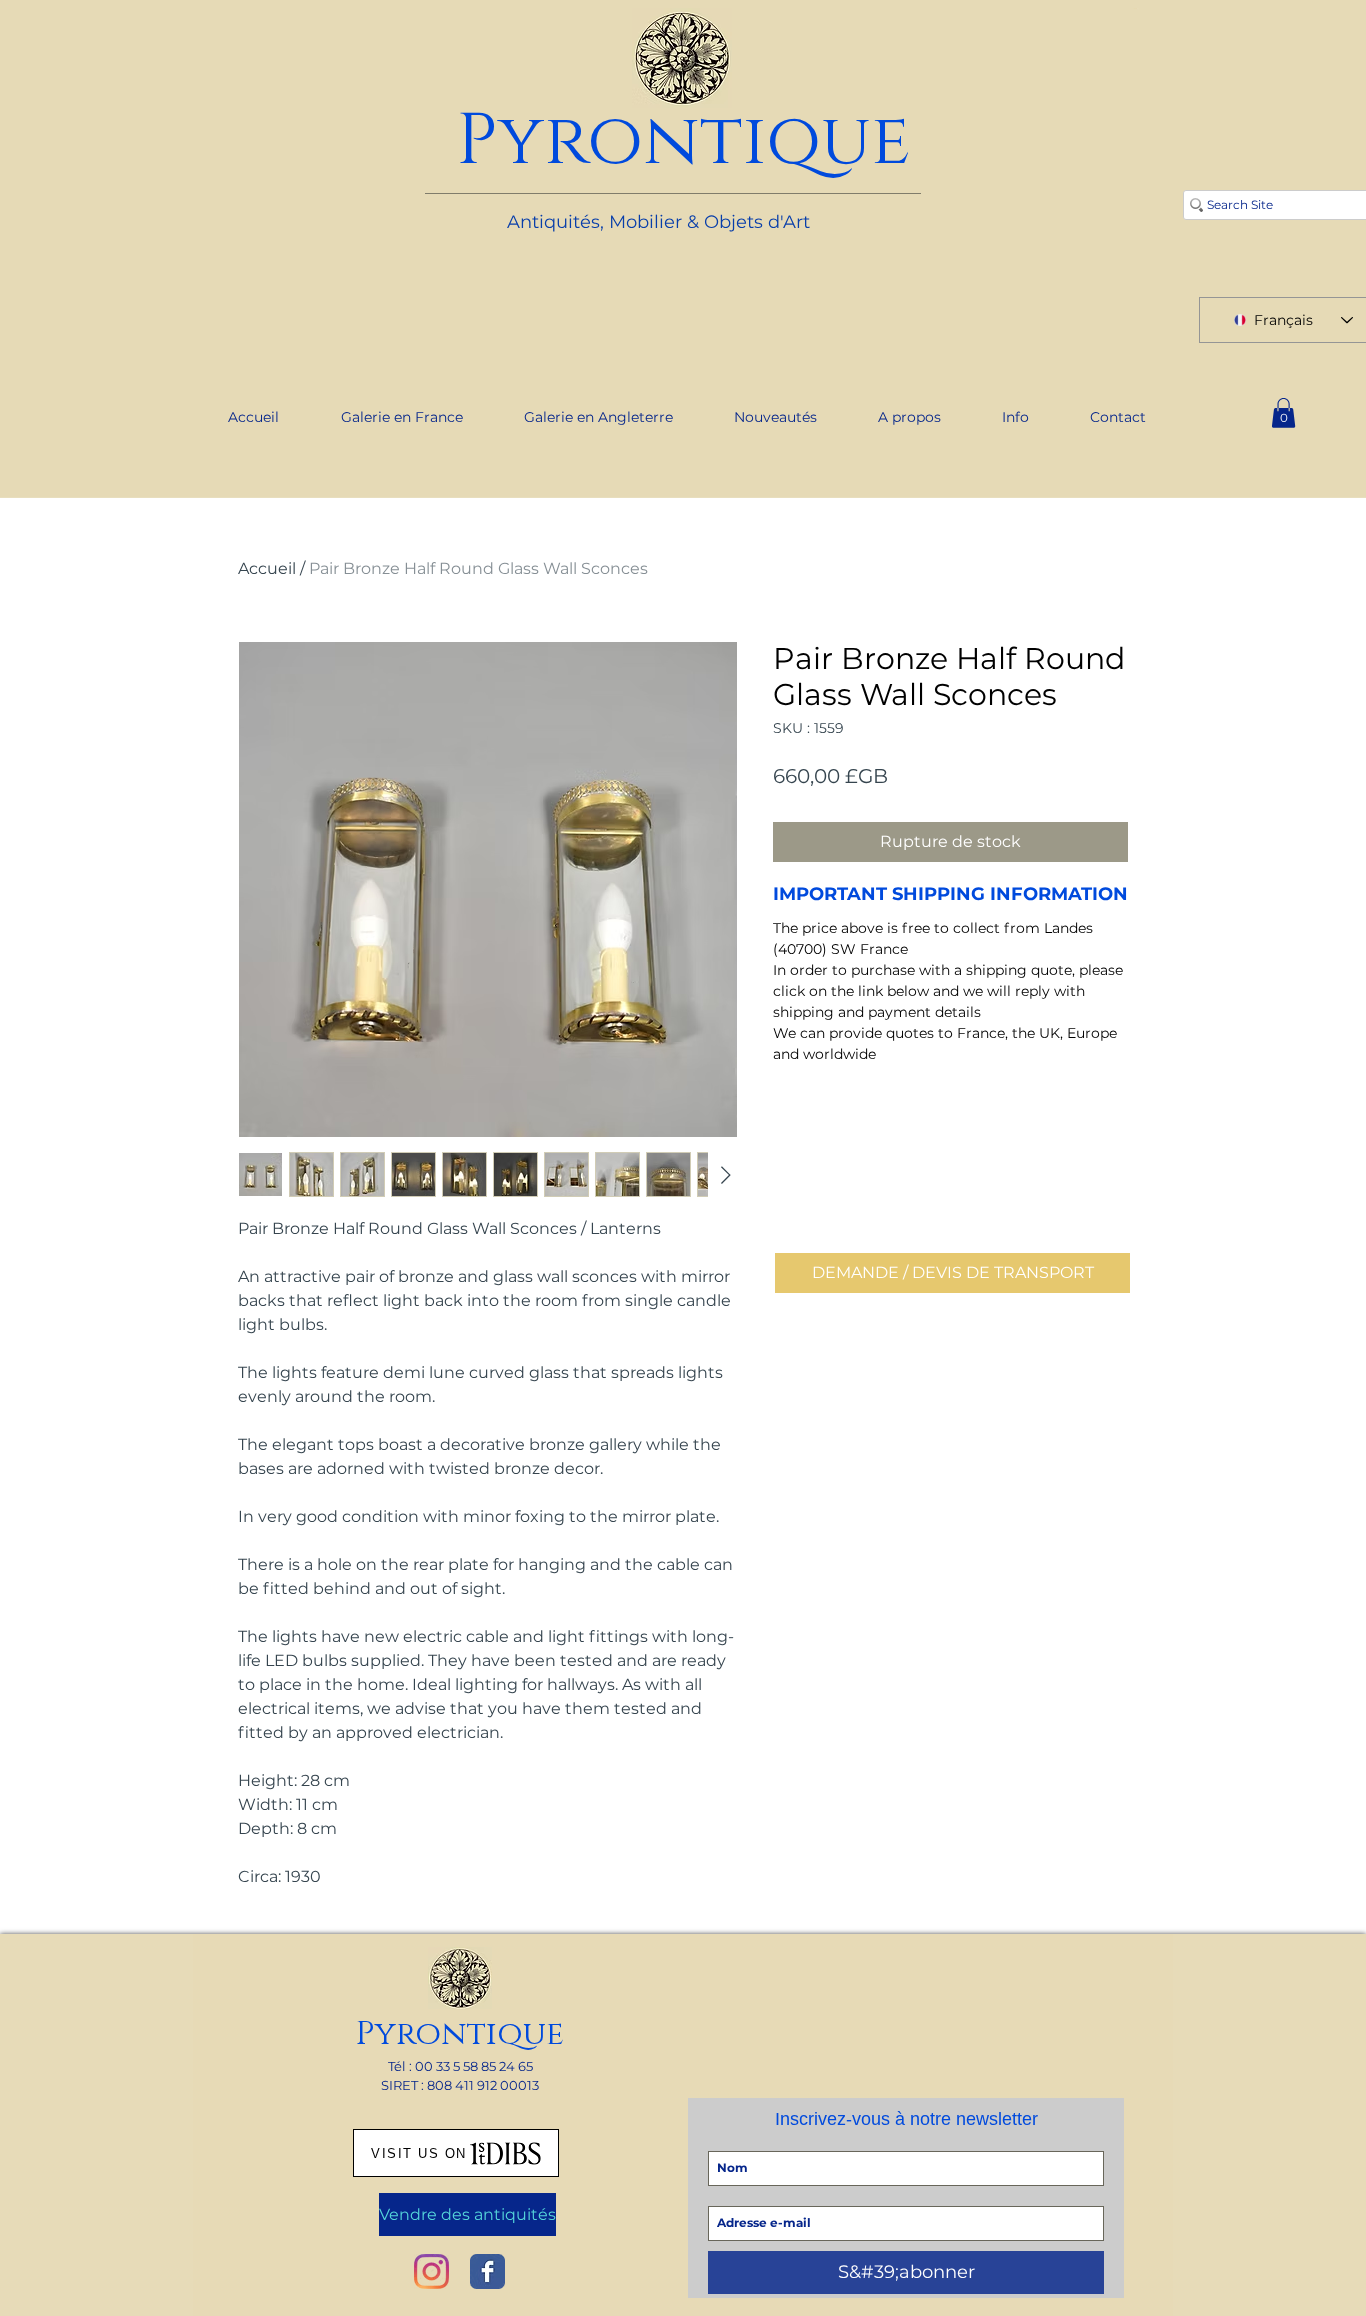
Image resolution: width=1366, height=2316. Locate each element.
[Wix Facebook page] (487, 2271)
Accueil (267, 568)
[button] (1283, 413)
